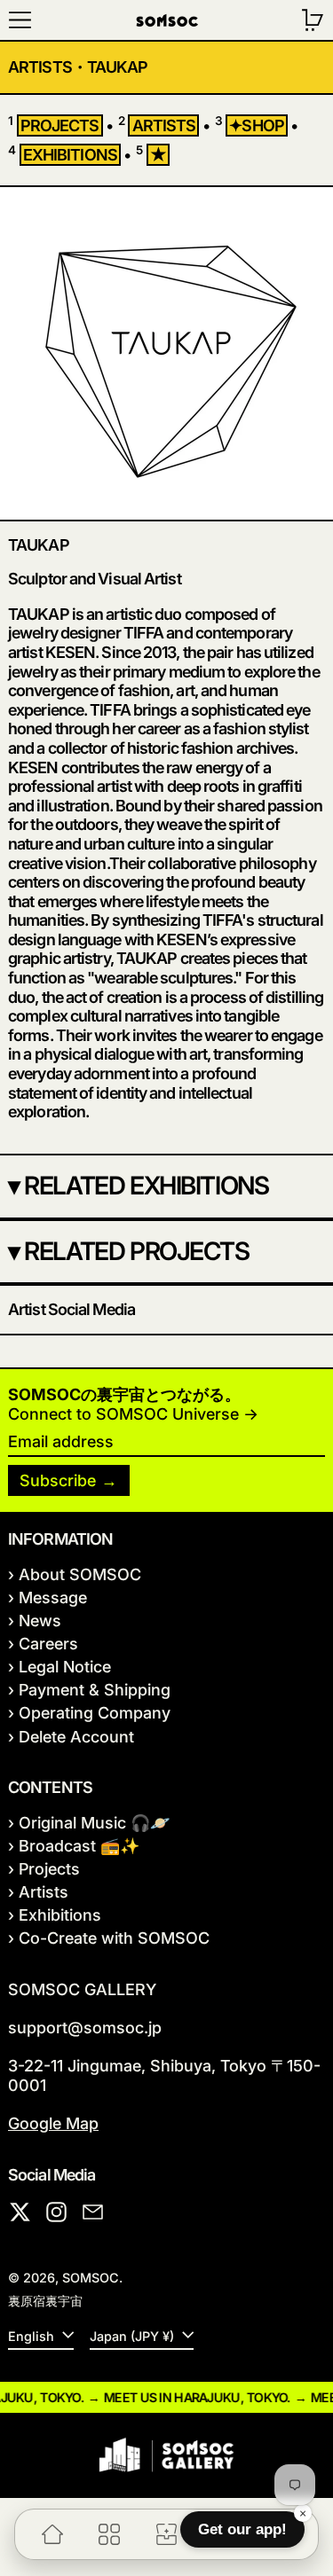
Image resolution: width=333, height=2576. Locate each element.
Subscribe (58, 1480)
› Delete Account (71, 1737)
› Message (48, 1597)
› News (35, 1621)
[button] (313, 20)
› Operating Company (89, 1713)
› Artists (38, 1892)
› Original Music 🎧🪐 (89, 1823)
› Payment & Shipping (89, 1690)
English (33, 2336)
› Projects (44, 1869)
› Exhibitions (55, 1915)
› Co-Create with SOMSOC (109, 1938)
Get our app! (242, 2529)
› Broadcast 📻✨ (74, 1846)
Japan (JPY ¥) (134, 2336)
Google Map (53, 2123)
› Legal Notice (59, 1667)
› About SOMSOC (75, 1574)
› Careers (43, 1644)
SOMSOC (91, 2278)
